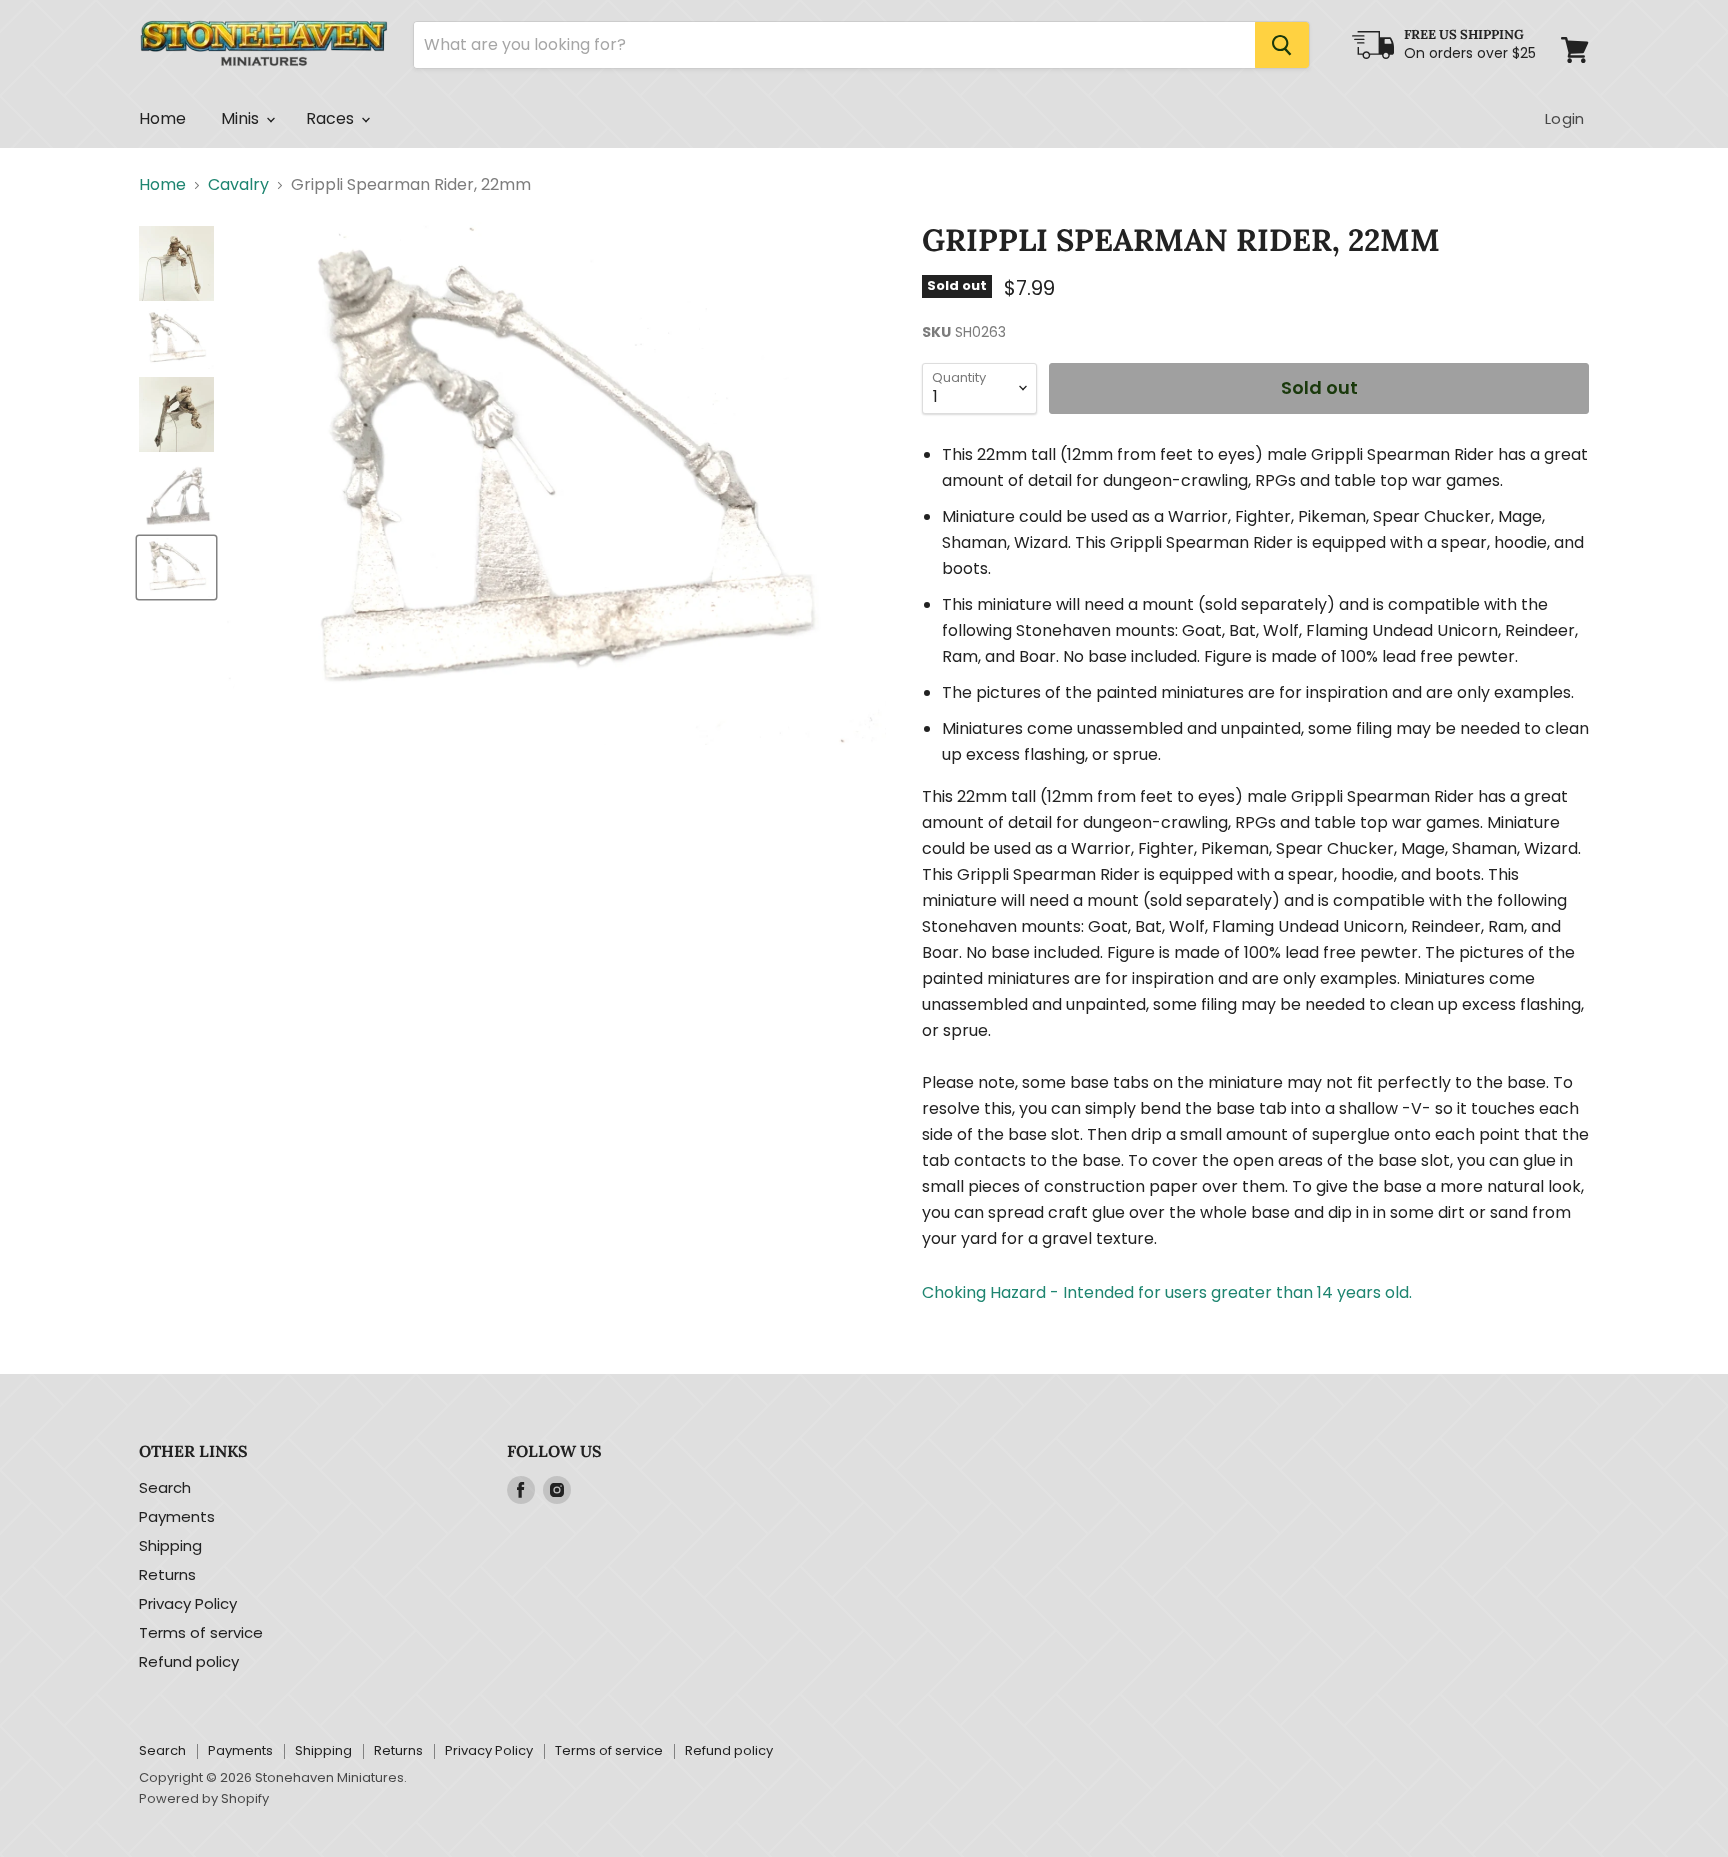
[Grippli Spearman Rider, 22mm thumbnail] (176, 263)
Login (1564, 118)
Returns (167, 1574)
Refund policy (189, 1661)
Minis (242, 118)
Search (165, 1487)
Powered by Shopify (204, 1798)
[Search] (1282, 45)
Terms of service (201, 1632)
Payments (177, 1516)
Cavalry (238, 185)
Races (332, 118)
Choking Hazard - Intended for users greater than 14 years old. (1167, 1292)
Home (163, 118)
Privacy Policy (188, 1603)
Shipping (170, 1545)
